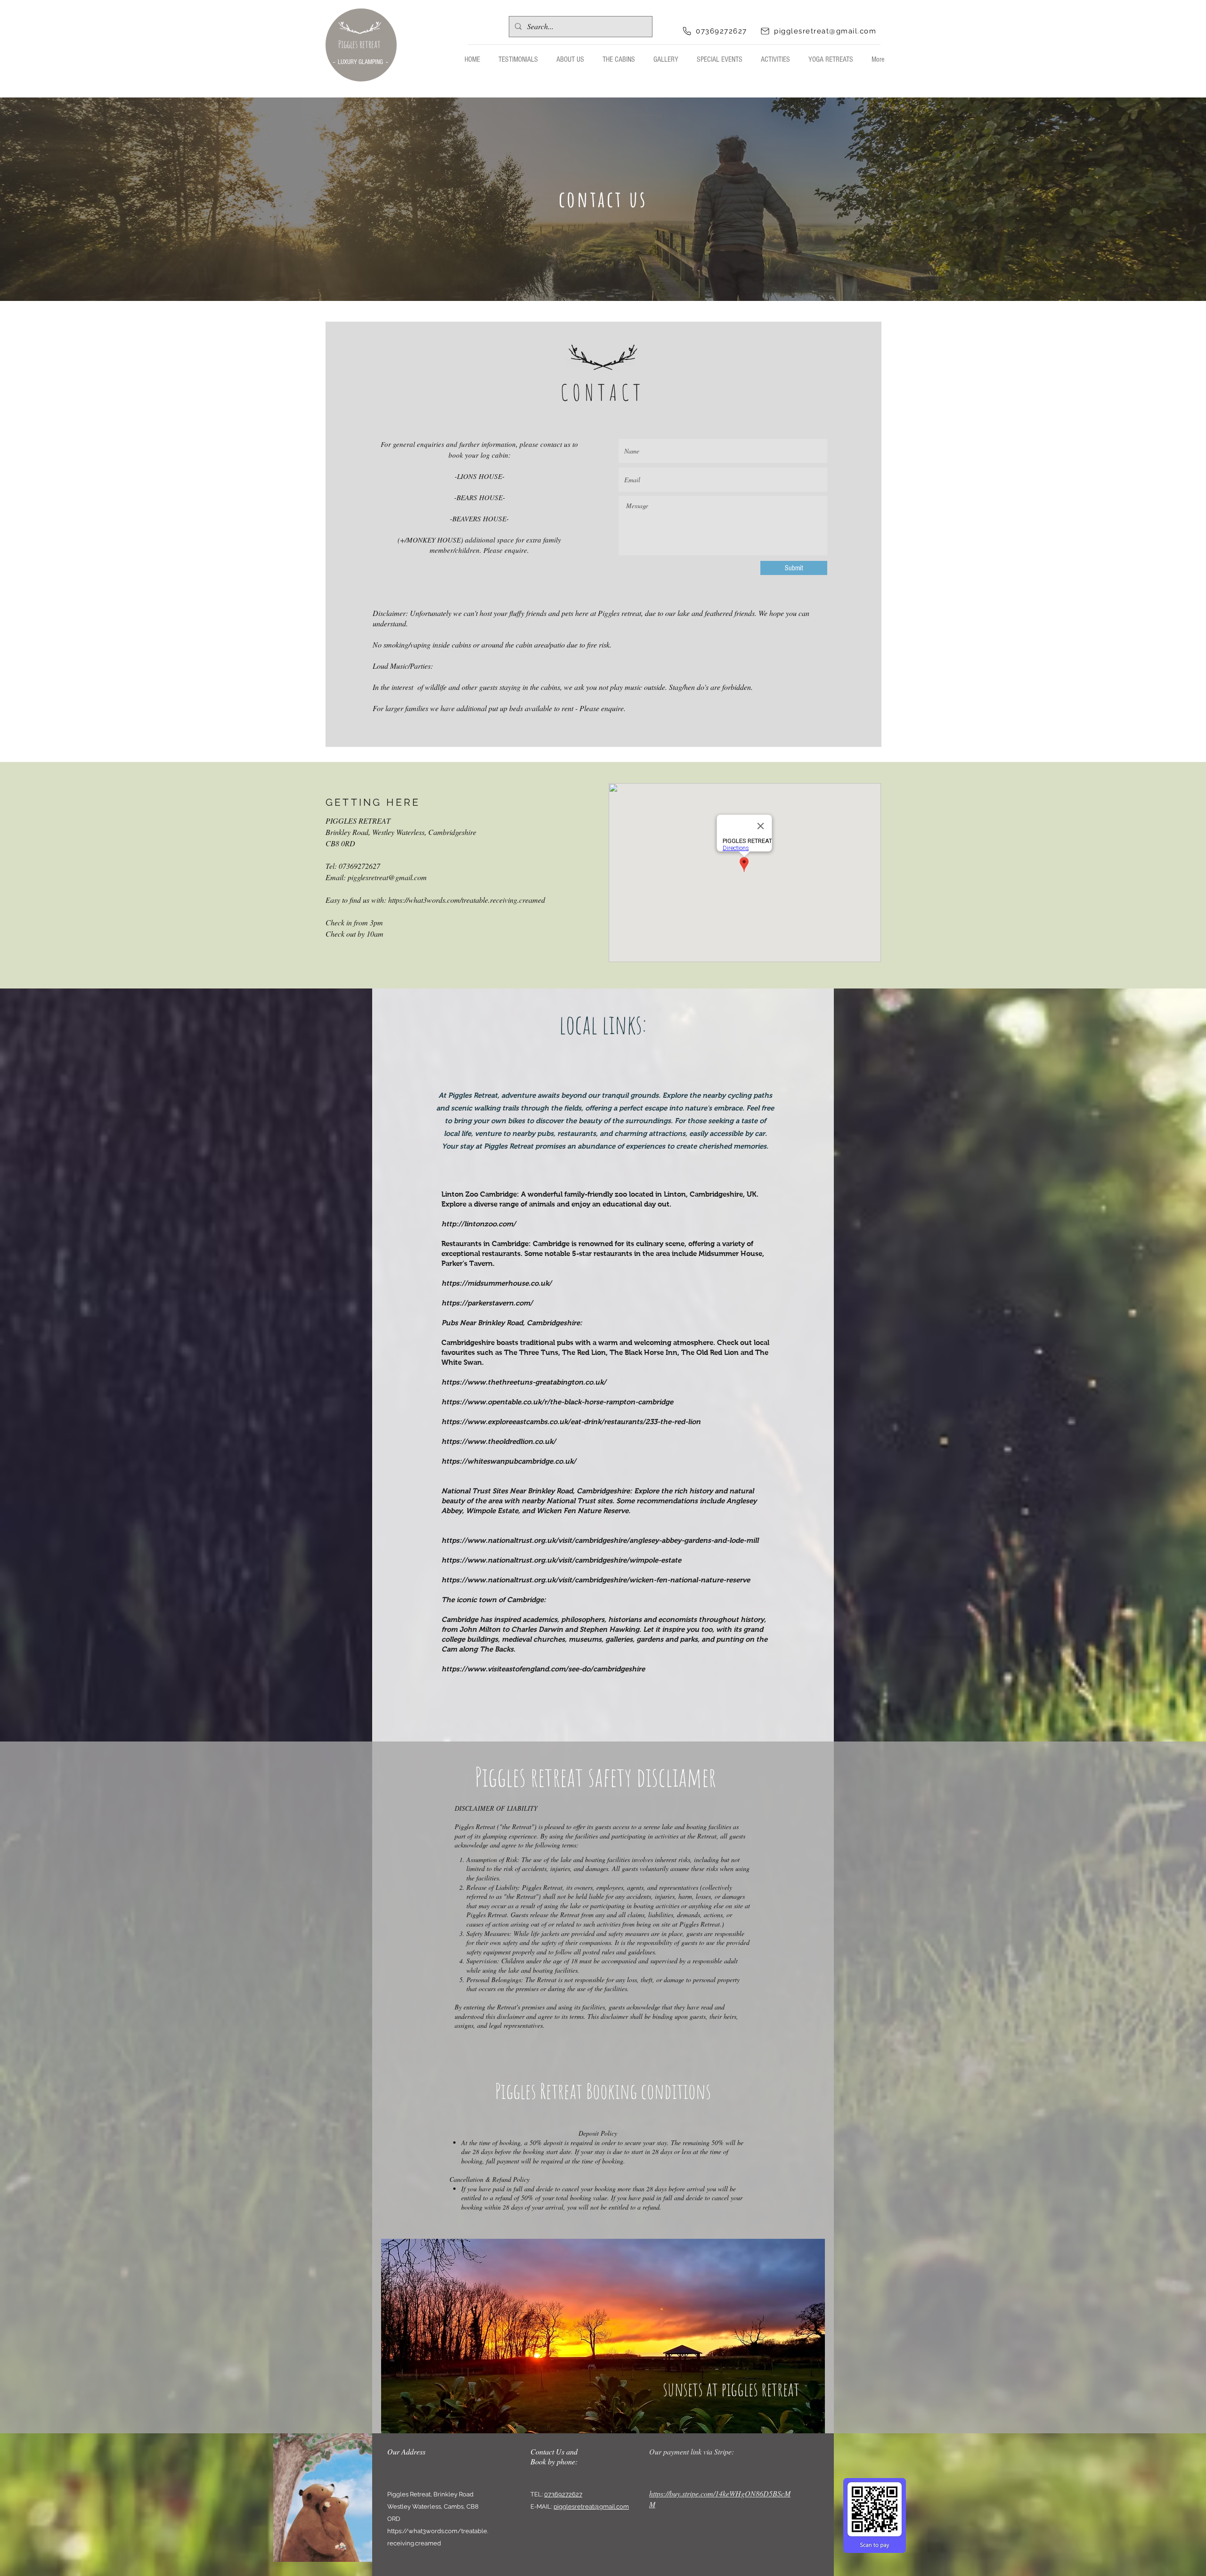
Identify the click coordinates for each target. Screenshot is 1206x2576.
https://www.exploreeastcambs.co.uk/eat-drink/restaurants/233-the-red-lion (571, 1422)
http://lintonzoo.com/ (479, 1224)
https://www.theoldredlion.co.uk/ (499, 1441)
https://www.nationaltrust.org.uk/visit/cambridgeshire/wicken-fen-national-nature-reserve (596, 1580)
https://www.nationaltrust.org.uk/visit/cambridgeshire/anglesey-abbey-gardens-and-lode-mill (600, 1540)
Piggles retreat (359, 44)
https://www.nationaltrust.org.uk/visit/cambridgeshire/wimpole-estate (561, 1560)
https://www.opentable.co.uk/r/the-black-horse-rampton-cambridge (557, 1402)
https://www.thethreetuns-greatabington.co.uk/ (524, 1382)
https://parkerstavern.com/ (487, 1303)
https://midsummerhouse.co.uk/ (497, 1283)
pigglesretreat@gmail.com (387, 877)
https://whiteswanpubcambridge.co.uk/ (509, 1461)
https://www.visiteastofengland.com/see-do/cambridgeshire (543, 1669)
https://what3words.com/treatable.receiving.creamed (467, 900)
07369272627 (563, 2494)
